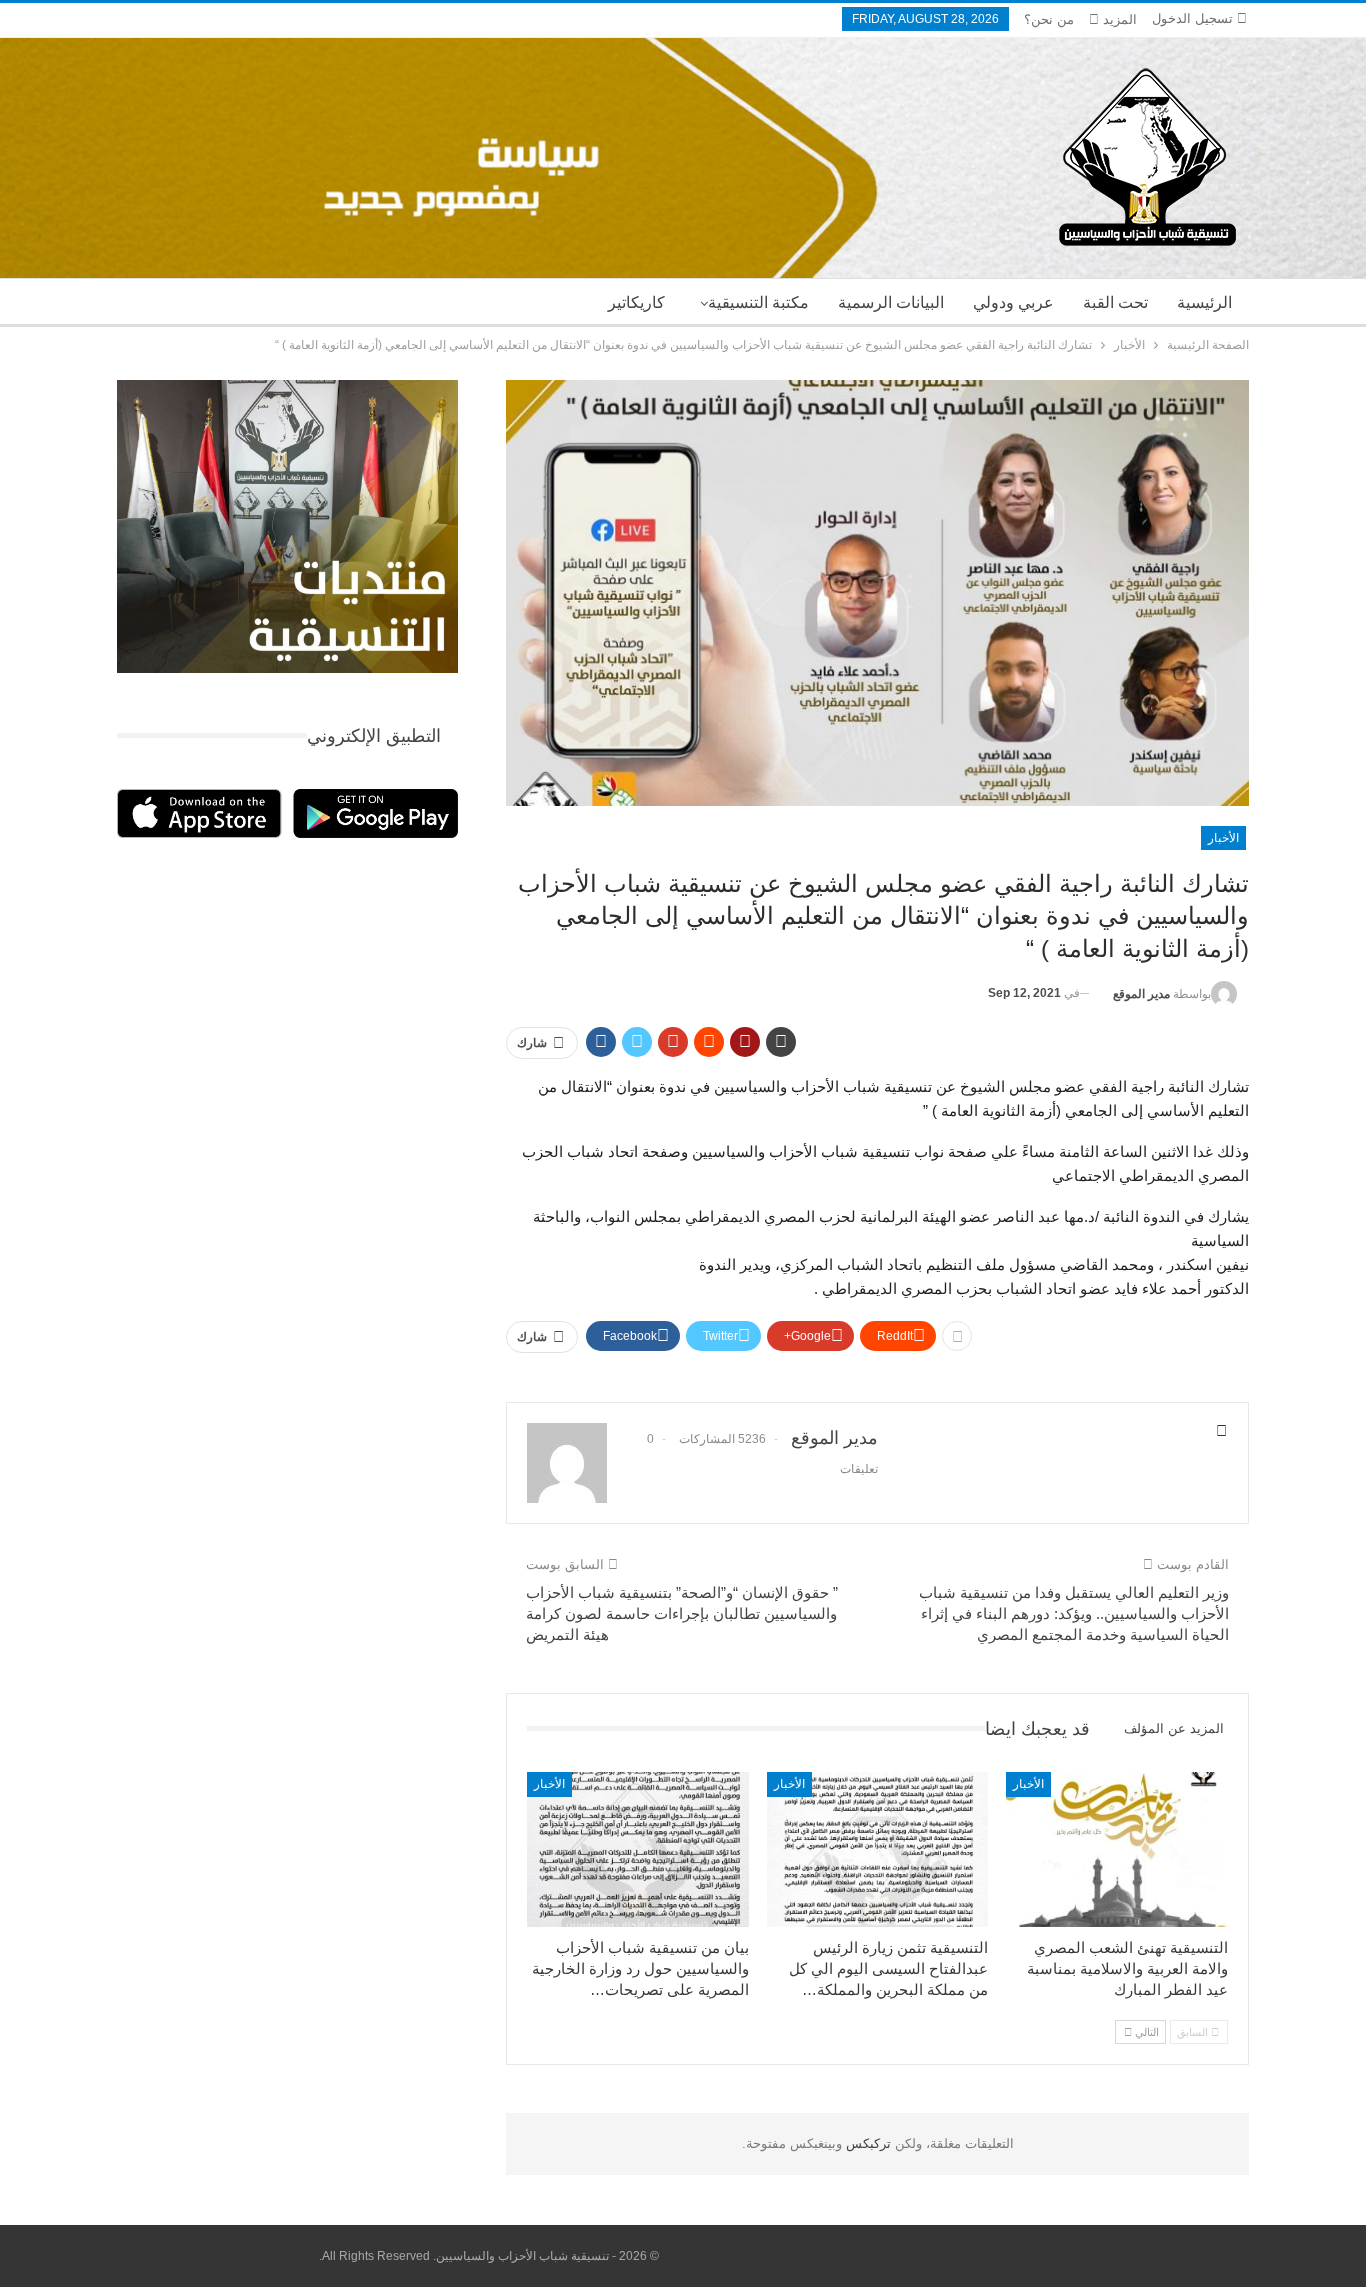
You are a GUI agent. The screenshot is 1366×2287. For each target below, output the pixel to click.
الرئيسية (1204, 302)
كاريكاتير (636, 302)
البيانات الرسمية (891, 302)
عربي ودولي (1013, 302)
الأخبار (1223, 838)
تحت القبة (1115, 302)
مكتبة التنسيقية (758, 302)
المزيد (1118, 19)
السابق (1194, 2032)
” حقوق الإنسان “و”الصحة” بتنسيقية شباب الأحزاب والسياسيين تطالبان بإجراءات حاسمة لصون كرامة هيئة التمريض (682, 1613)
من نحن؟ (1049, 19)
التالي (1145, 2032)
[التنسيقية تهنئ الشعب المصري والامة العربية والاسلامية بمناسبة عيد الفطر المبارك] (1117, 1849)
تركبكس (866, 2143)
